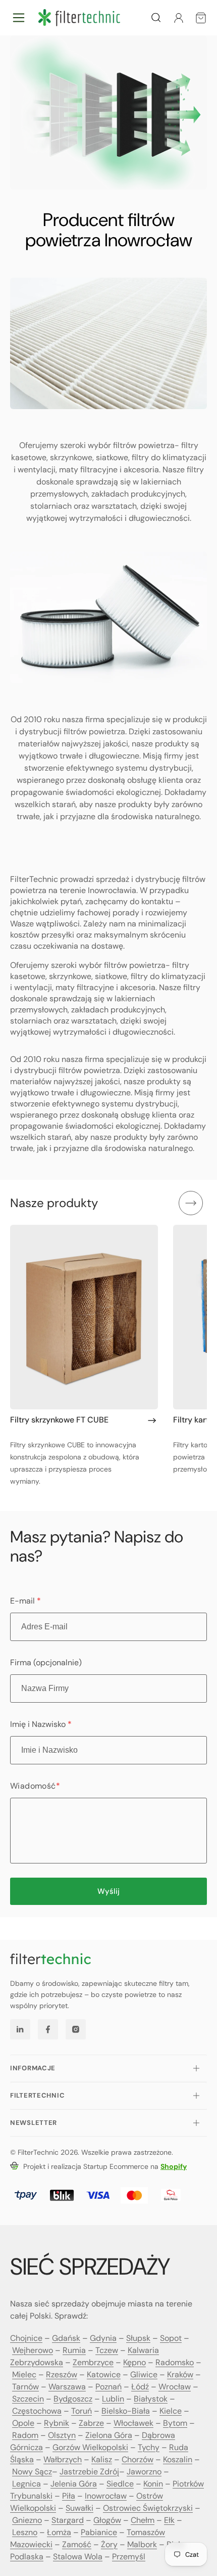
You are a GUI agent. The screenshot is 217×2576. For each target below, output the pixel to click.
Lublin (113, 2399)
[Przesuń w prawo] (191, 1203)
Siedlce (120, 2484)
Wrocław (175, 2387)
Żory (109, 2544)
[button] (19, 18)
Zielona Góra (109, 2435)
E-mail (25, 1601)
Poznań (108, 2387)
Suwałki (79, 2508)
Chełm (143, 2520)
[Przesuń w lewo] (158, 1203)
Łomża (59, 2532)
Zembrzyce (93, 2362)
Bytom (175, 2423)
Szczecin (28, 2399)
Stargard (68, 2520)
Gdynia (103, 2338)
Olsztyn (62, 2435)
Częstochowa (37, 2411)
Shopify (174, 2166)
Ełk (169, 2520)
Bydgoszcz (73, 2399)
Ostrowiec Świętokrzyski (148, 2508)
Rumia (74, 2350)
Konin (153, 2484)
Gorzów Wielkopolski (90, 2447)
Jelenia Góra (74, 2484)
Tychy (149, 2447)
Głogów (107, 2520)
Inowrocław (106, 2496)
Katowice (104, 2374)
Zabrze (91, 2423)
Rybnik (57, 2423)
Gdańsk (66, 2338)
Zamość (77, 2544)
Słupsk (138, 2338)
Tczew (107, 2350)
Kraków (180, 2374)
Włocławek (133, 2423)
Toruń (82, 2411)
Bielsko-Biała (126, 2411)
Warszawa (67, 2387)
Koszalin (178, 2459)
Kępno (134, 2362)
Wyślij (108, 1891)
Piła (69, 2496)
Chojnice (26, 2338)
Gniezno (27, 2520)
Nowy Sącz (32, 2472)
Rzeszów (62, 2374)
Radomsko (175, 2362)
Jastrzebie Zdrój (89, 2472)
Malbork (142, 2544)
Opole (23, 2423)
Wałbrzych (63, 2459)
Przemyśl (129, 2557)
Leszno (25, 2532)
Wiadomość (35, 1786)
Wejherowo (33, 2350)
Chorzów (138, 2459)
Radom (25, 2435)
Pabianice (99, 2532)
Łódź (140, 2387)
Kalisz (102, 2459)
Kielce (171, 2411)
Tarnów (25, 2387)
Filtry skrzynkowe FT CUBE (59, 1420)
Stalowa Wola (78, 2557)
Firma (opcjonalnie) (46, 1662)
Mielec (24, 2374)
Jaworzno (144, 2472)
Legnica (26, 2484)
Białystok (151, 2399)
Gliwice (144, 2374)
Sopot (171, 2338)
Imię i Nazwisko (41, 1724)
